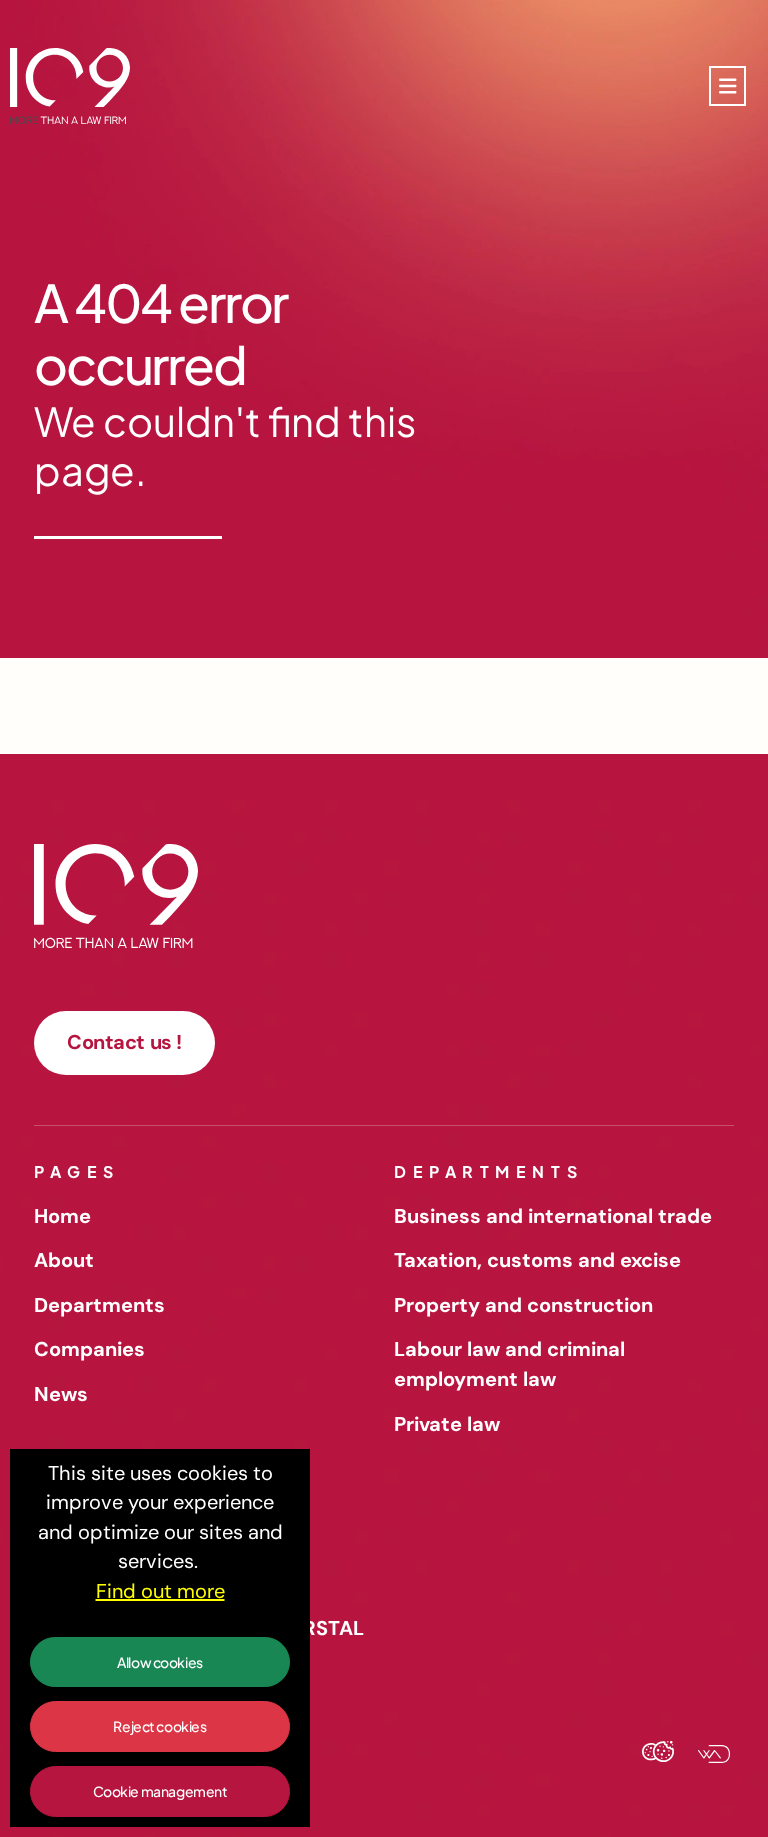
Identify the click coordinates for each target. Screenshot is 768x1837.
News (61, 1394)
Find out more (160, 1591)
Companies (89, 1349)
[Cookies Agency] (658, 1756)
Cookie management (160, 1791)
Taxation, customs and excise (537, 1260)
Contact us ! (124, 1042)
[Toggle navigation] (728, 86)
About (64, 1260)
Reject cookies (159, 1726)
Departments (99, 1305)
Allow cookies (160, 1662)
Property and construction (523, 1305)
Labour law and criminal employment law (509, 1364)
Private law (447, 1424)
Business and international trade (553, 1216)
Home (62, 1216)
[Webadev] (706, 1756)
